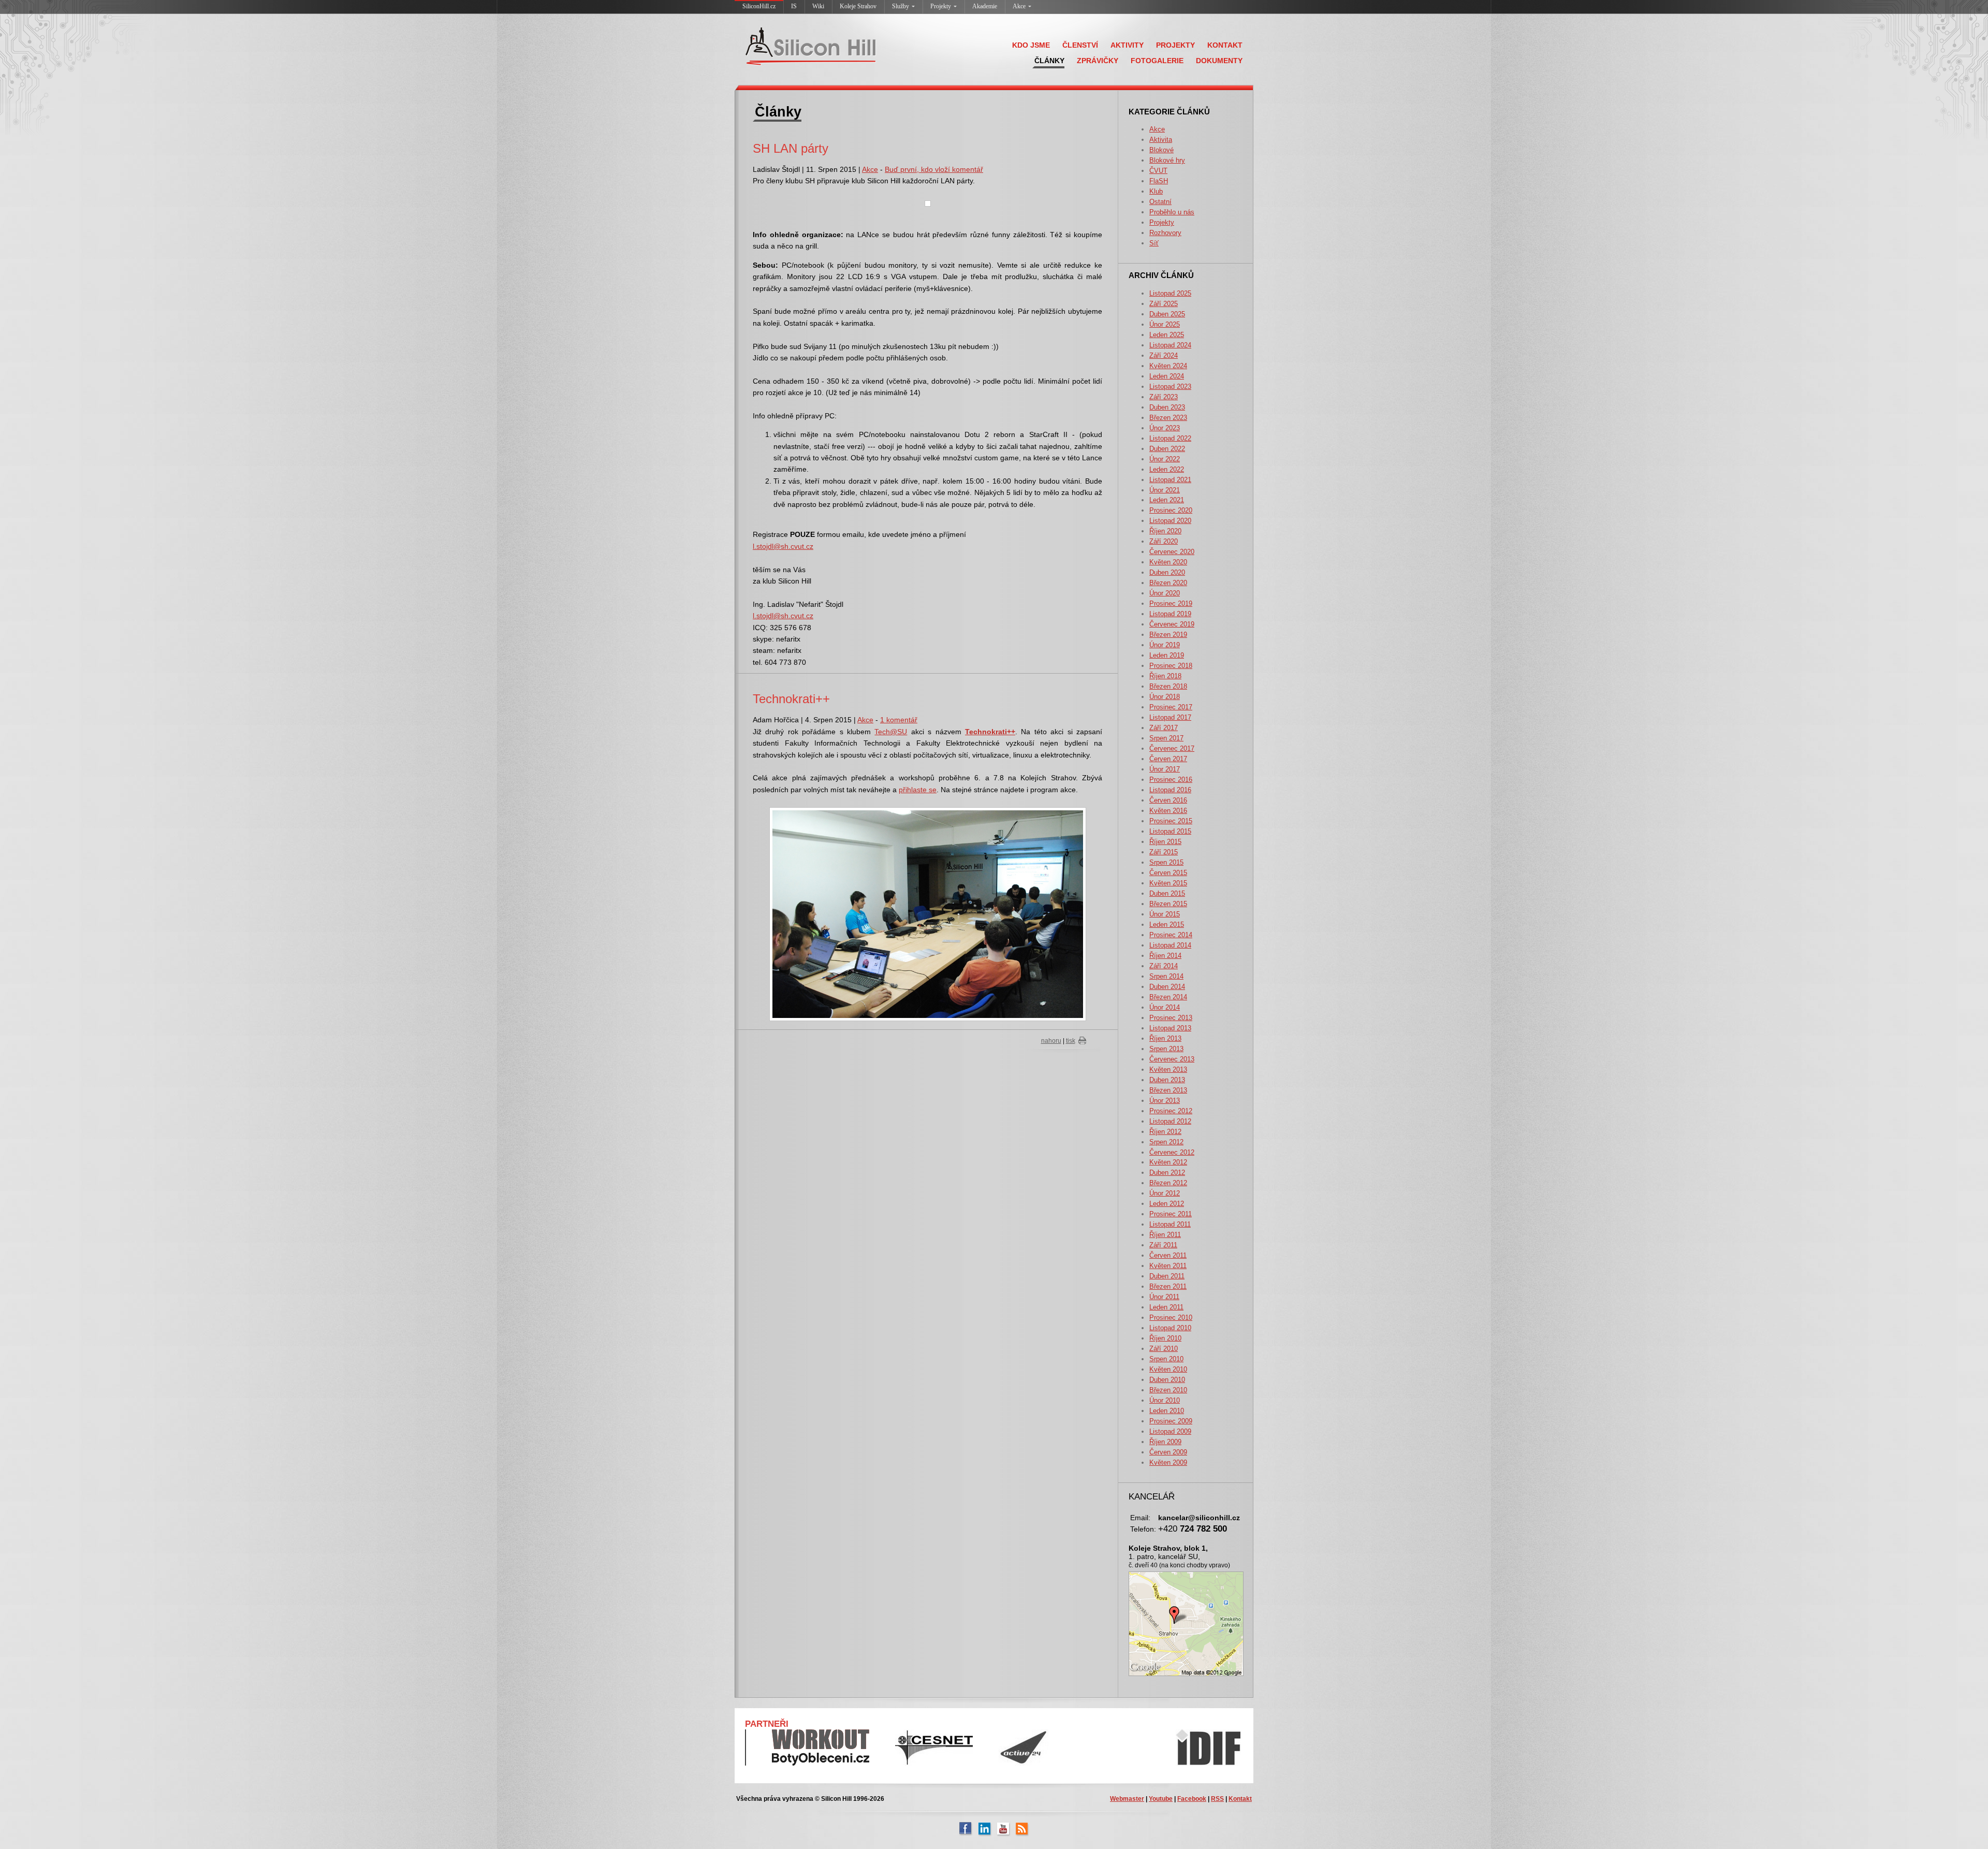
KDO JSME (1031, 45)
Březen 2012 (1168, 1183)
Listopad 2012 (1170, 1121)
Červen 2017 (1168, 759)
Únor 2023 (1165, 428)
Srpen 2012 (1166, 1142)
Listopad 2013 (1170, 1028)
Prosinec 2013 (1171, 1018)
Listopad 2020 (1170, 521)
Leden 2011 (1166, 1307)
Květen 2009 (1168, 1462)
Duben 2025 (1167, 314)
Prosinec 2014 (1171, 935)
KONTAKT (1225, 45)
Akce (1019, 6)
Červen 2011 (1168, 1255)
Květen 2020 (1168, 562)
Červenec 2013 (1172, 1059)
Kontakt (1240, 1799)
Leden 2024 (1167, 376)
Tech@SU (891, 732)
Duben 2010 (1167, 1380)
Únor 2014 (1165, 1007)
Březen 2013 (1168, 1090)
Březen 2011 (1168, 1286)
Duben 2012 (1167, 1173)
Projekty (941, 6)
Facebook (1192, 1799)
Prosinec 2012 (1171, 1111)
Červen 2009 (1168, 1452)
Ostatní (1160, 202)
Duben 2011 (1167, 1276)
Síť (1154, 243)
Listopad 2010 (1170, 1328)
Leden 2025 (1167, 335)
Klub (1156, 191)
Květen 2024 (1168, 366)
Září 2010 (1164, 1349)
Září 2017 (1164, 728)
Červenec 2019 (1172, 624)
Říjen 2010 (1165, 1338)
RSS (1217, 1799)
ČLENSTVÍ (1080, 45)
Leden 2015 (1167, 924)
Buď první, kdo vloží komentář (934, 169)
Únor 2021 (1165, 490)
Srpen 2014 (1166, 976)
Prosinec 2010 (1171, 1317)
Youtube (1161, 1799)
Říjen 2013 (1165, 1038)
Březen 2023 (1168, 418)
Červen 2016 (1168, 800)
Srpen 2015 (1166, 862)
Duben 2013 (1167, 1080)
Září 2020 (1164, 541)
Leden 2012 (1167, 1204)
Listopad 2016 (1170, 790)
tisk (1071, 1041)
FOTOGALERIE (1157, 61)
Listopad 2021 (1170, 480)
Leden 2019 (1167, 655)
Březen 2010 (1168, 1390)
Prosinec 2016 (1171, 780)
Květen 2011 (1168, 1266)
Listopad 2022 (1170, 438)
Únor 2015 (1165, 914)
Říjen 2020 (1165, 531)
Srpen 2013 (1166, 1049)
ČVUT (1158, 171)
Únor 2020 (1165, 593)
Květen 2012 (1168, 1162)
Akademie (985, 6)
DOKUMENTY (1219, 61)
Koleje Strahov (858, 6)
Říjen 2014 (1165, 956)
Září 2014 (1164, 966)
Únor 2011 (1164, 1297)
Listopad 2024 (1170, 345)
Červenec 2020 (1172, 552)
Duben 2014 (1167, 987)
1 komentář (899, 720)
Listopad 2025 (1170, 293)
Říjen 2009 (1165, 1442)
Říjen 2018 (1165, 676)
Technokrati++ (791, 699)
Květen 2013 (1168, 1069)
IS (794, 6)
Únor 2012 (1165, 1193)
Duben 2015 (1167, 893)
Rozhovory (1165, 233)
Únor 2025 (1165, 324)
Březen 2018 (1168, 686)
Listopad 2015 (1170, 831)
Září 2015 (1164, 852)
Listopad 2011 (1170, 1224)
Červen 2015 (1168, 873)
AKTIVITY (1127, 45)
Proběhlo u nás (1172, 212)
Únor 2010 (1165, 1400)
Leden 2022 (1167, 469)
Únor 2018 (1165, 697)
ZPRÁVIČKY (1098, 61)
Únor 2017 (1165, 769)
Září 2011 (1163, 1245)
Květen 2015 (1168, 883)
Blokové (1161, 150)
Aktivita (1161, 140)
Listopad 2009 (1170, 1431)
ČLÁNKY (1049, 61)
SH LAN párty (791, 148)
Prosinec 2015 (1171, 821)
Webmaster (1127, 1799)
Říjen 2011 (1165, 1235)
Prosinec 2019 (1171, 603)
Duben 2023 (1167, 407)
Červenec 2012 (1172, 1152)
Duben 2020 (1167, 572)
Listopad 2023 (1170, 387)
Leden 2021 (1167, 500)
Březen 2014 (1168, 997)
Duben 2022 (1167, 449)
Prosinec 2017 (1171, 707)
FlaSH (1159, 181)
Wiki (818, 6)
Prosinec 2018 (1171, 666)
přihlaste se (918, 790)
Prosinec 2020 (1171, 510)
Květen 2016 (1168, 811)
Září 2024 (1164, 355)
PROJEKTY (1175, 45)
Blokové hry (1167, 160)
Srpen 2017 (1166, 738)
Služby (901, 6)
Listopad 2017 (1170, 717)
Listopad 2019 (1170, 614)
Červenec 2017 (1172, 748)
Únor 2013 (1165, 1101)
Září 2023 (1164, 397)
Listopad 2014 (1170, 945)
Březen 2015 (1168, 904)
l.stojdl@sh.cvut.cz (783, 546)
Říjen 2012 (1165, 1132)
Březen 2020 (1168, 583)
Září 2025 (1164, 304)
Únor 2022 (1165, 459)
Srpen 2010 (1166, 1359)
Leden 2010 (1167, 1411)
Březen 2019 (1168, 635)
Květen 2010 (1168, 1369)
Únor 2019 (1165, 645)
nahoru (1051, 1041)
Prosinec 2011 (1171, 1214)
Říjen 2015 (1165, 842)
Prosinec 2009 (1171, 1421)
